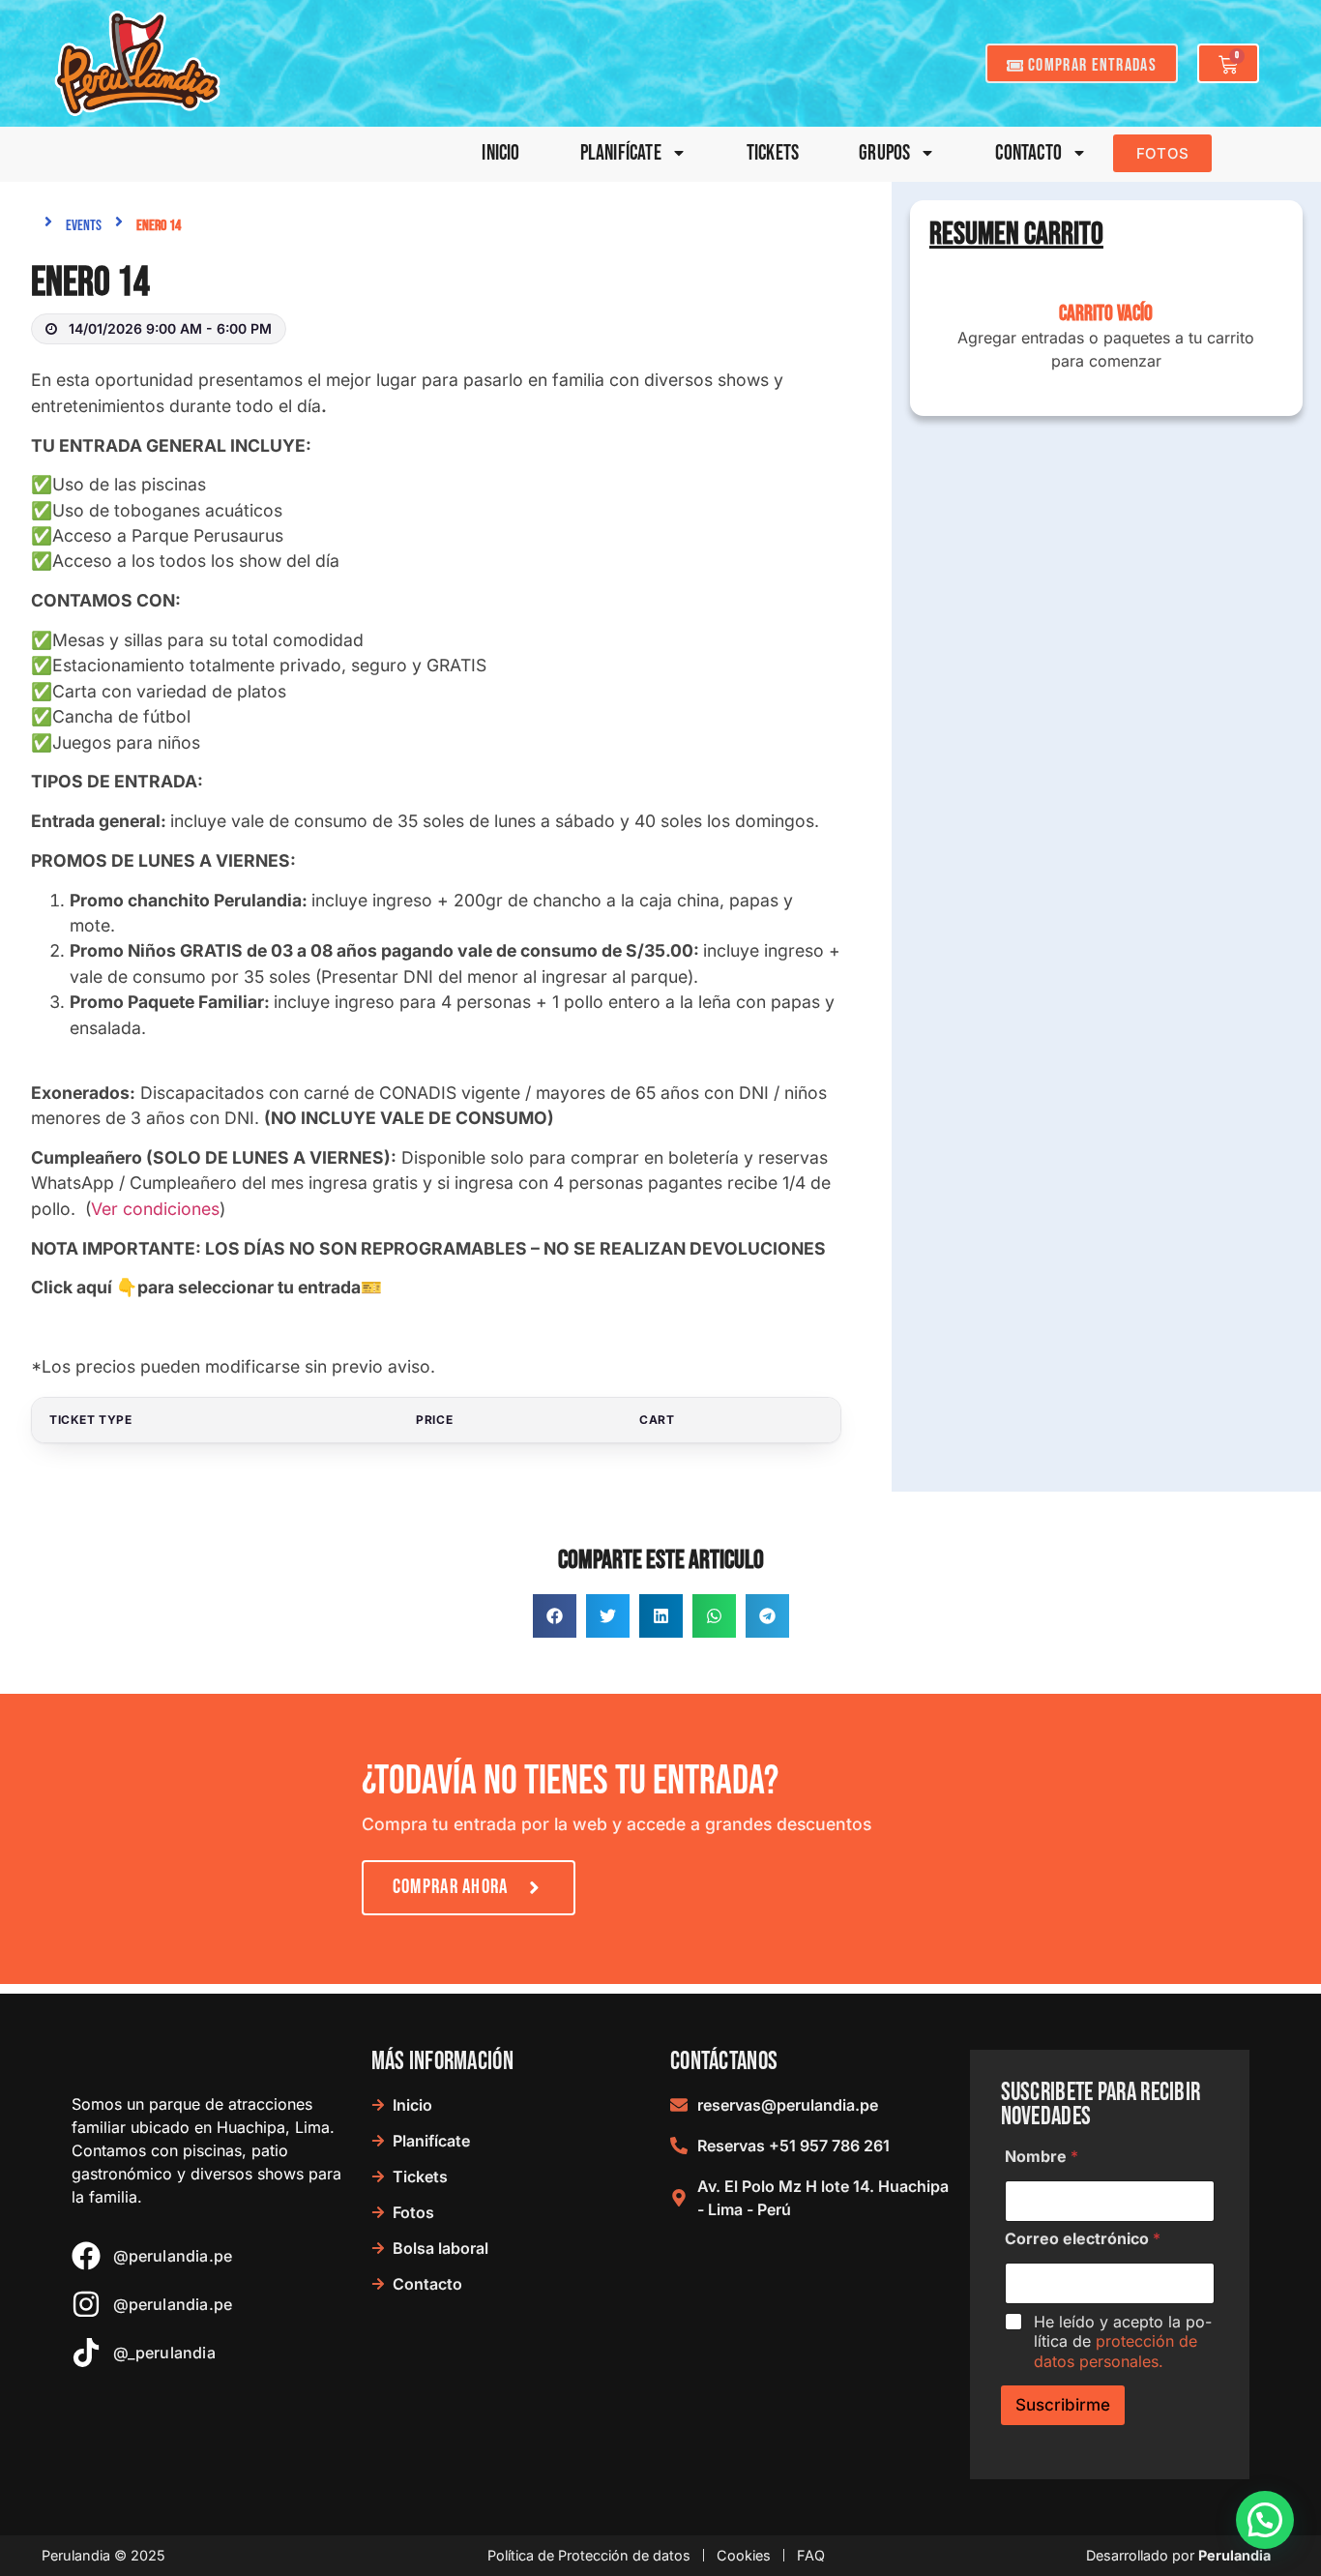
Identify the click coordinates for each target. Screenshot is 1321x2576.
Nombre (1042, 2157)
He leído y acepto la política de (1123, 2342)
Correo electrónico (1083, 2239)
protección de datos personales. (1116, 2351)
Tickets (773, 153)
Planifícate (621, 153)
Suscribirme (1063, 2405)
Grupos (884, 153)
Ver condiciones (155, 1209)
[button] (555, 1616)
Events (84, 226)
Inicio (500, 153)
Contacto (1028, 153)
